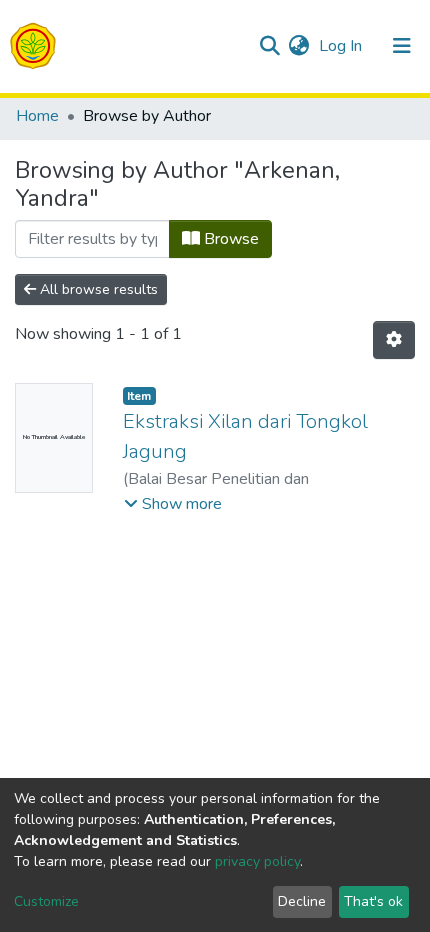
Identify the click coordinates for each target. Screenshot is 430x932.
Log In (342, 46)
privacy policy (257, 861)
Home (37, 116)
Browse (229, 239)
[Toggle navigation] (402, 46)
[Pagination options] (394, 340)
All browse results (97, 289)
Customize (46, 901)
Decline (302, 901)
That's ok (373, 901)
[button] (298, 46)
